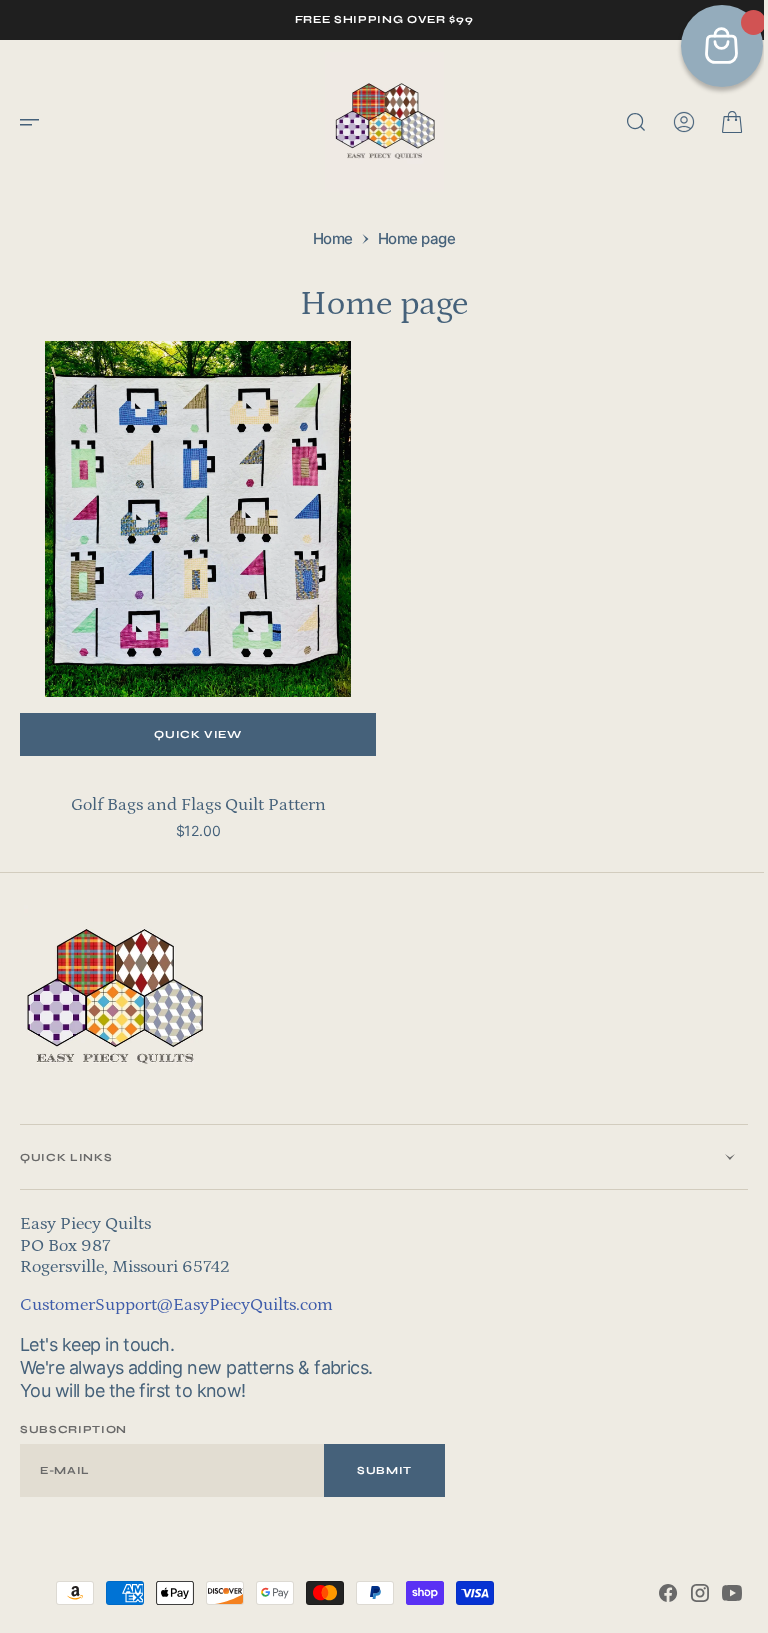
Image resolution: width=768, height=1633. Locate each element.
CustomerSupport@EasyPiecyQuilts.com (176, 1305)
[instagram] (685, 1593)
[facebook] (653, 1593)
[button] (36, 122)
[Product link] (194, 522)
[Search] (621, 122)
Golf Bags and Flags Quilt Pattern (194, 804)
